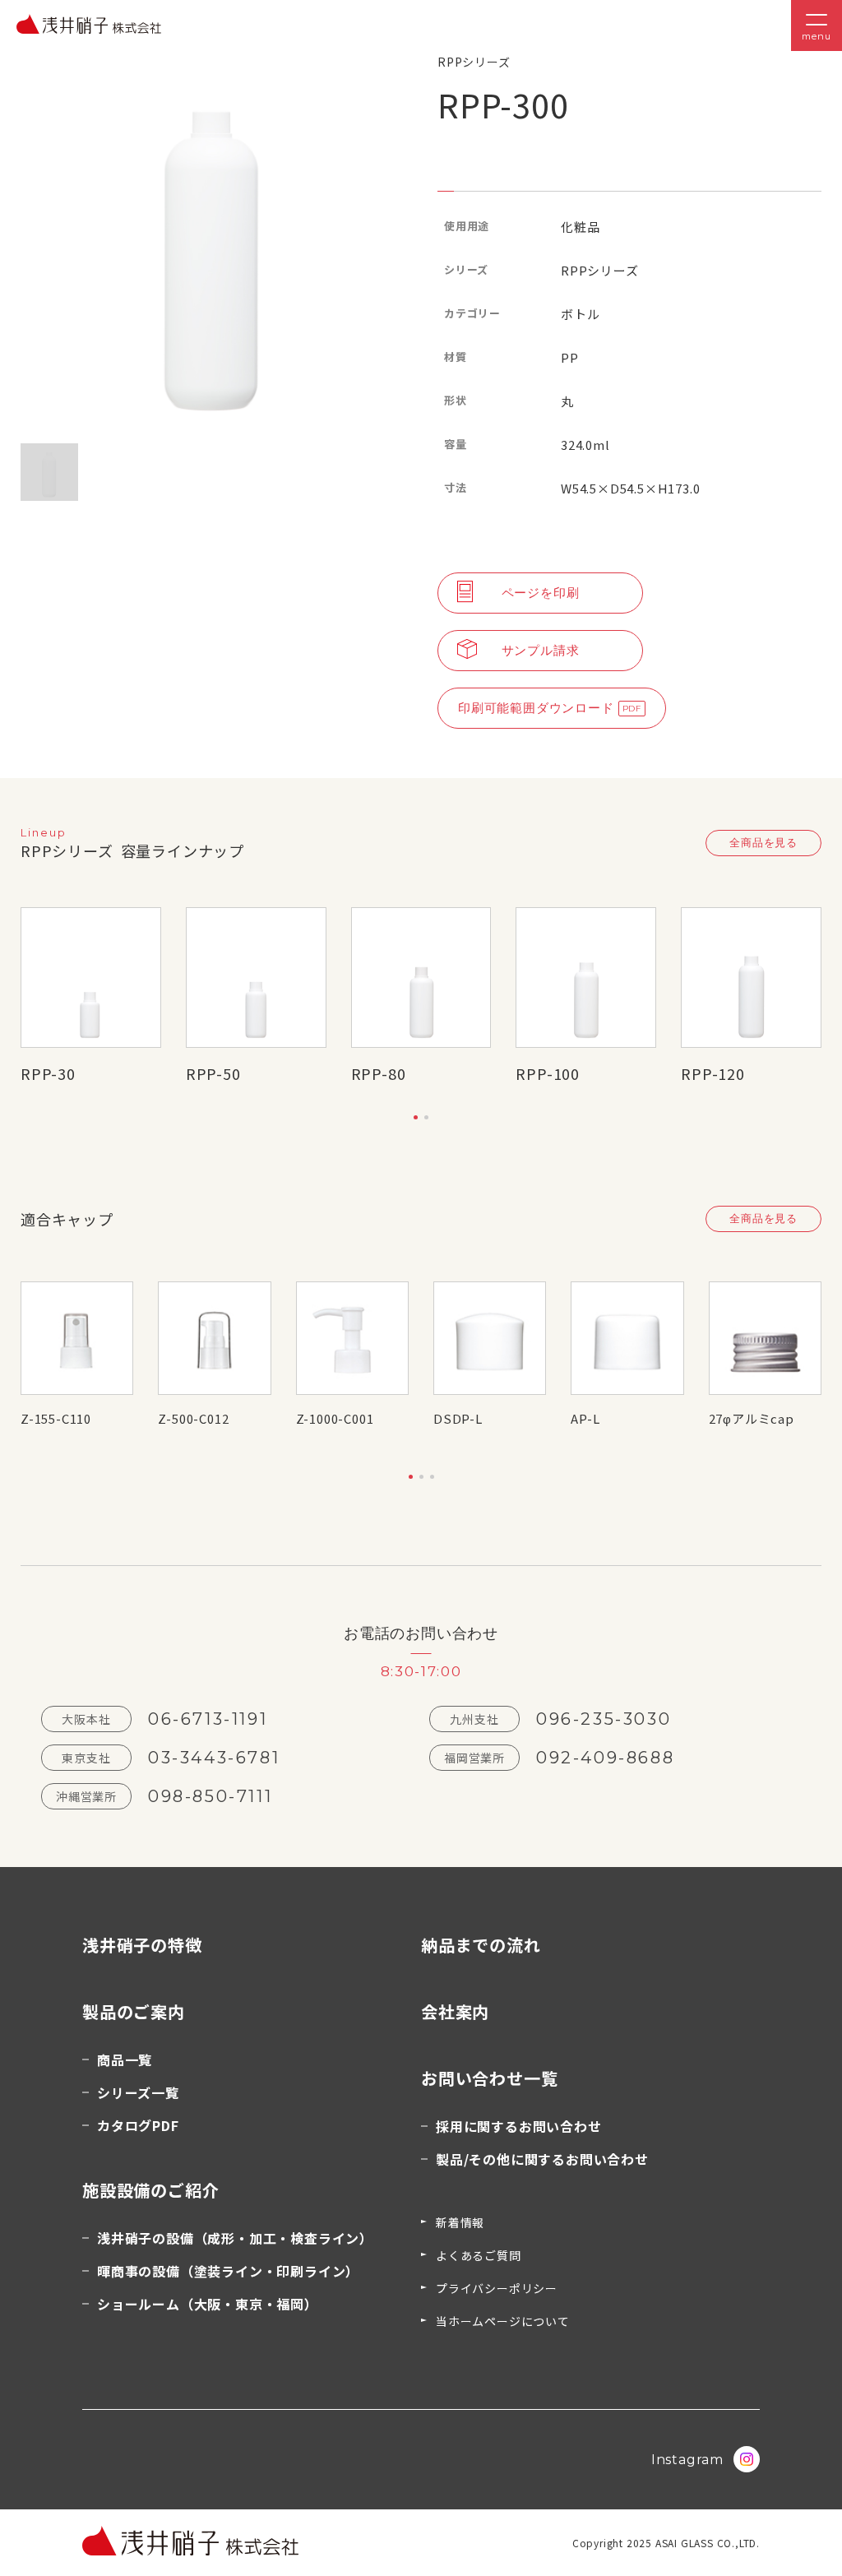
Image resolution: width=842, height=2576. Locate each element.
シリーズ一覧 (138, 2092)
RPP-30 (48, 1073)
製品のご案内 (134, 2011)
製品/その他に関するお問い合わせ (542, 2159)
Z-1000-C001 (335, 1418)
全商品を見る (763, 842)
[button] (416, 1117)
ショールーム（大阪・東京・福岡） (208, 2304)
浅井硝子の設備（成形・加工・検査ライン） (235, 2238)
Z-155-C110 (56, 1418)
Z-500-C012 (193, 1418)
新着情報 (460, 2222)
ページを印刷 (541, 593)
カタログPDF (138, 2125)
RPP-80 (379, 1073)
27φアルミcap (752, 1418)
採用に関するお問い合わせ (519, 2126)
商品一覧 (125, 2059)
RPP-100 (548, 1073)
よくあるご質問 (479, 2255)
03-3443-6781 (214, 1758)
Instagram (687, 2460)
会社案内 (455, 2011)
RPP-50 (213, 1073)
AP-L (585, 1418)
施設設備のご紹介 (150, 2190)
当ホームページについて (503, 2321)
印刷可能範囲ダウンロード (536, 708)
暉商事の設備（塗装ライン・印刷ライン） (228, 2271)
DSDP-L (458, 1418)
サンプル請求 (541, 650)
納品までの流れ (481, 1945)
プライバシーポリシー (497, 2288)
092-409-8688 (605, 1758)
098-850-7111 (210, 1796)
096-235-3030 (604, 1719)
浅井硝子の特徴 (142, 1945)
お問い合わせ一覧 (489, 2078)
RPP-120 (713, 1073)
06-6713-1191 (208, 1719)
